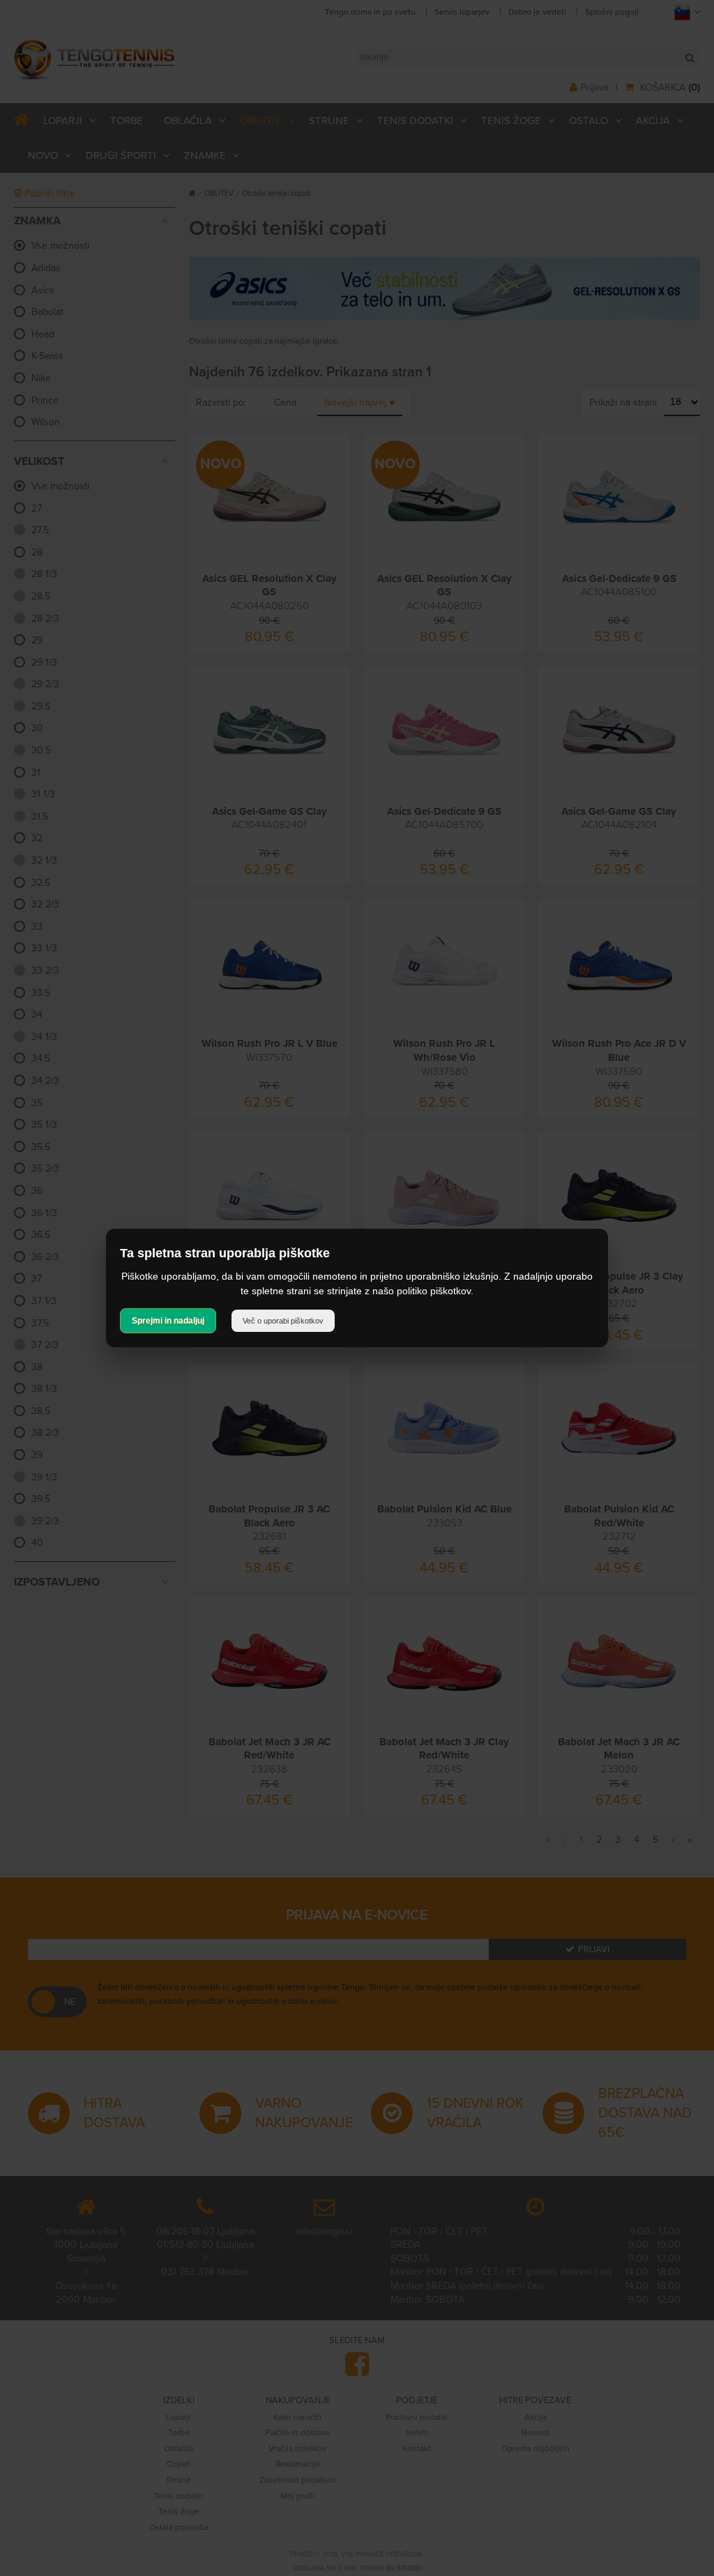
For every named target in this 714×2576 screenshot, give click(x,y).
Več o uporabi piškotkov (283, 1321)
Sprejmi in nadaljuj (168, 1321)
